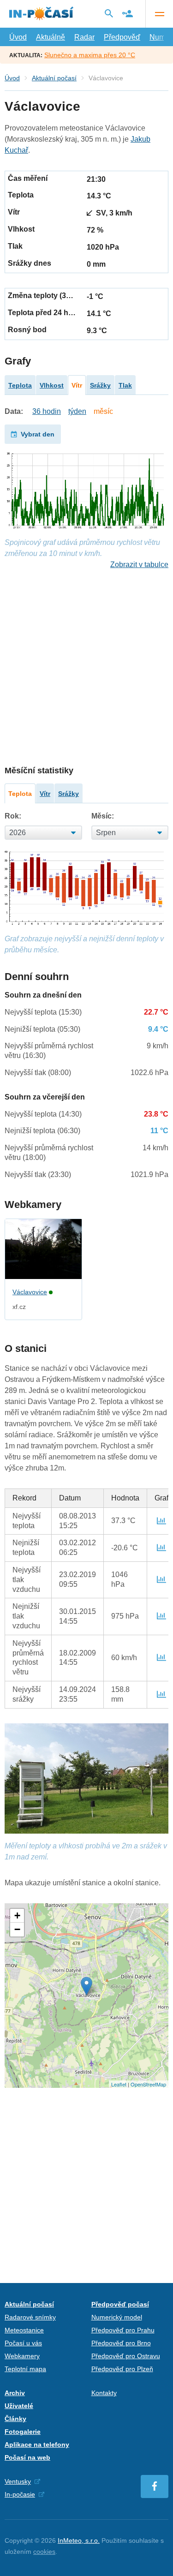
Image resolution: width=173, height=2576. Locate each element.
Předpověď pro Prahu (123, 2330)
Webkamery (22, 2356)
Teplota (20, 385)
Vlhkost (52, 385)
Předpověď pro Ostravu (126, 2356)
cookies (44, 2552)
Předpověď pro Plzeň (122, 2369)
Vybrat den (38, 434)
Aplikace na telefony (37, 2445)
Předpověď (122, 37)
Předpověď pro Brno (121, 2343)
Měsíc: (103, 816)
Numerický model (117, 2317)
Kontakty (104, 2393)
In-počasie (20, 2494)
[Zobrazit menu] (159, 14)
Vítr (77, 385)
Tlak (125, 385)
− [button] (17, 1929)
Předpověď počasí (120, 2304)
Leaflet (119, 2084)
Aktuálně (51, 37)
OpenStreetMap (148, 2084)
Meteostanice (24, 2330)
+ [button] (17, 1916)
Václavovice (30, 1292)
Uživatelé (19, 2406)
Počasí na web (27, 2457)
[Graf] (161, 1521)
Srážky (100, 385)
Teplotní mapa (25, 2369)
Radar (84, 37)
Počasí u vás (23, 2343)
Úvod (18, 37)
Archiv (15, 2393)
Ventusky (18, 2481)
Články (15, 2419)
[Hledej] (109, 13)
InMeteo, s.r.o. (79, 2540)
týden (77, 411)
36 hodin (47, 411)
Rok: (13, 816)
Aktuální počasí (54, 78)
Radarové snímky (30, 2317)
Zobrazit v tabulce (139, 565)
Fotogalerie (23, 2432)
